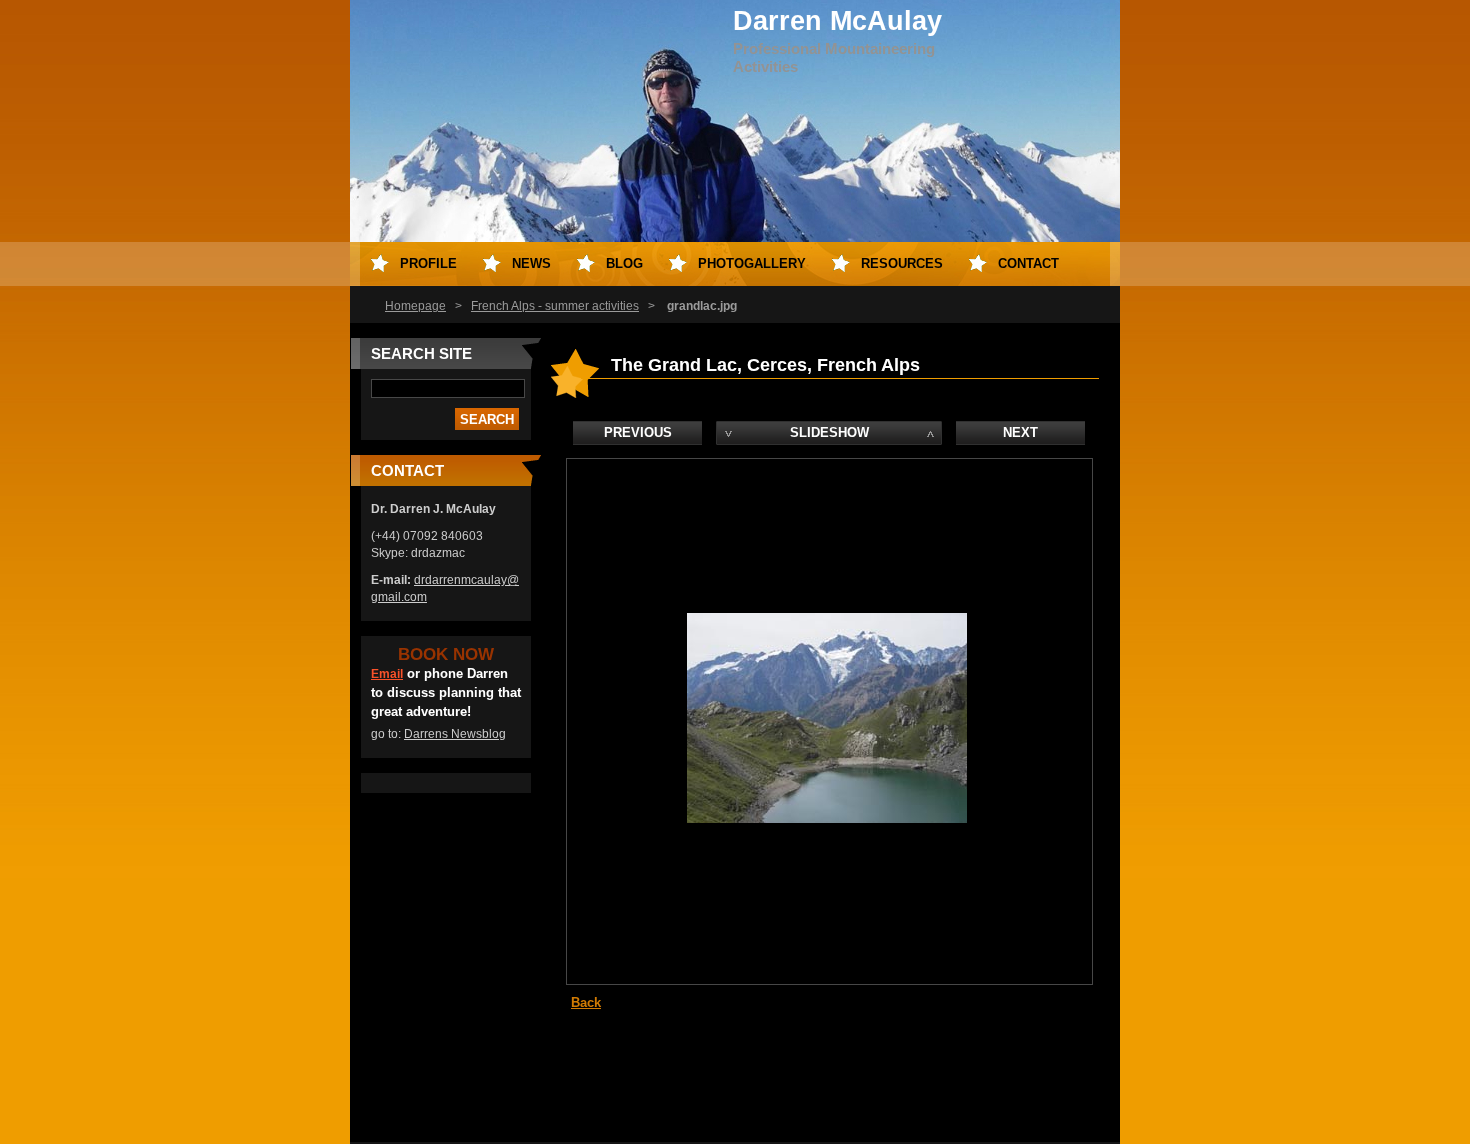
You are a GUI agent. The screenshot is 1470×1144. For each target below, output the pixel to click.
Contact (1028, 263)
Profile (428, 263)
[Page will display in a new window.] (827, 818)
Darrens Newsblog (455, 734)
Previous (638, 432)
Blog (624, 263)
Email (387, 674)
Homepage (415, 306)
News (531, 263)
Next (1020, 432)
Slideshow (829, 432)
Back (586, 1002)
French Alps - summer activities (555, 306)
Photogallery (752, 263)
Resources (902, 263)
